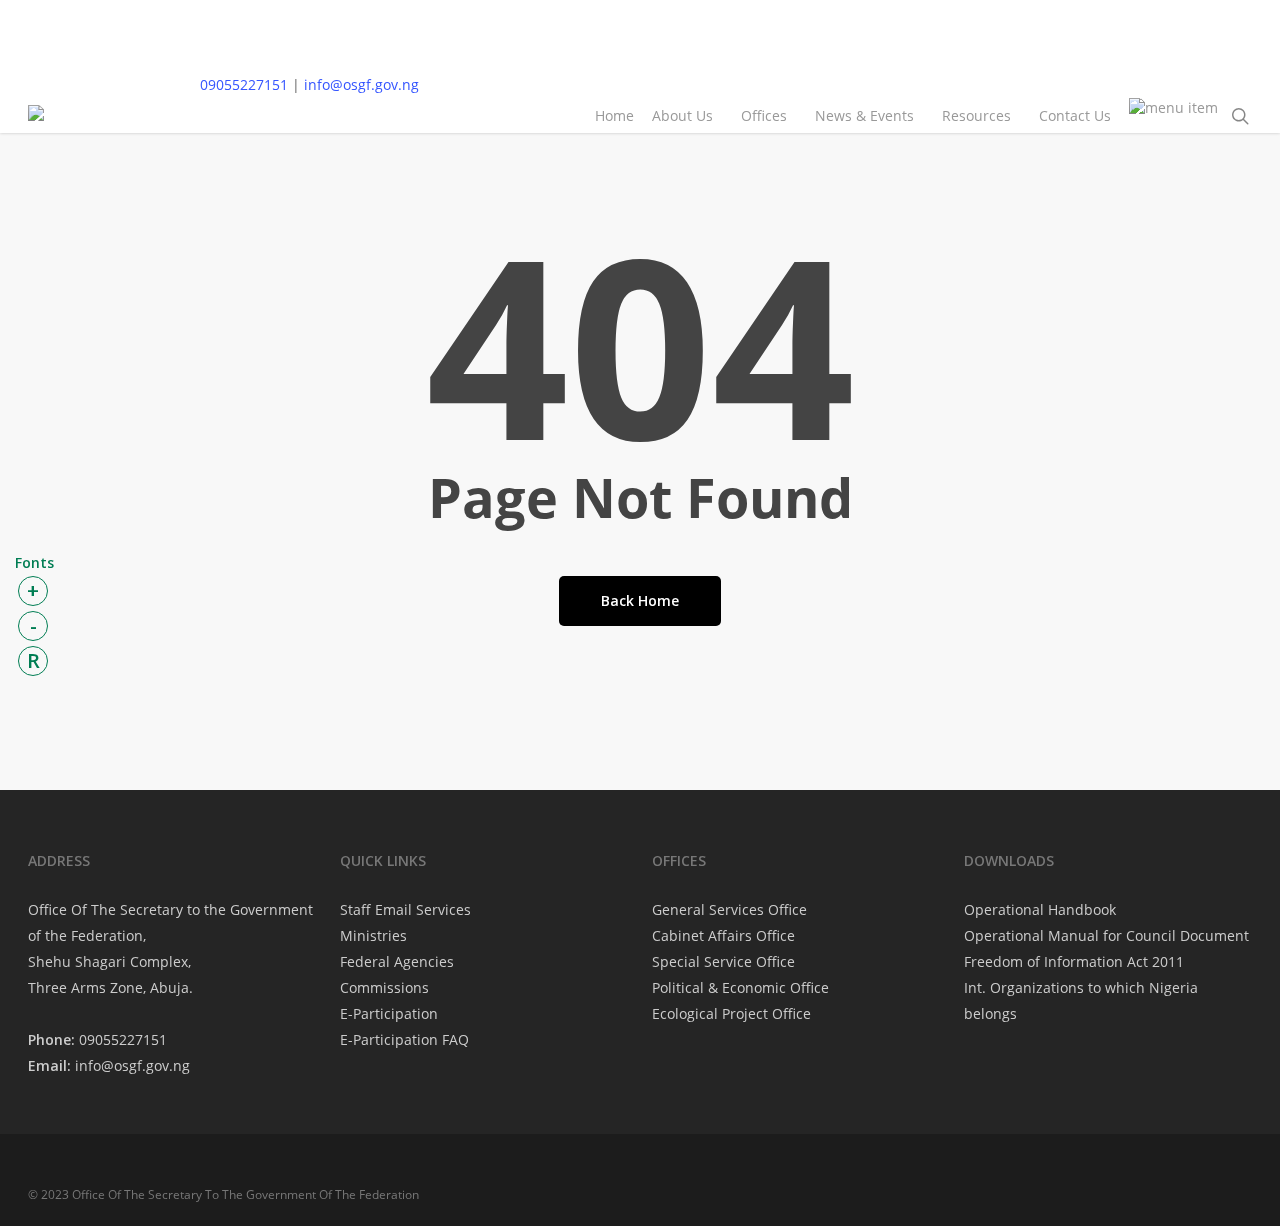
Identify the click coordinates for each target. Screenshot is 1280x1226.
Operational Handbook (1040, 909)
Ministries (373, 935)
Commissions (384, 987)
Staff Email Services (405, 909)
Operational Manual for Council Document (1106, 935)
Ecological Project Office (731, 1013)
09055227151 (244, 84)
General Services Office (729, 909)
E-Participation (389, 1013)
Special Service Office (723, 961)
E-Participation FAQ (404, 1039)
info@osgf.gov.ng (361, 84)
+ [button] (33, 590)
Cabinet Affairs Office (723, 935)
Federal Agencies (397, 961)
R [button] (33, 660)
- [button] (33, 625)
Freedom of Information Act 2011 (1074, 961)
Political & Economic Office (740, 987)
